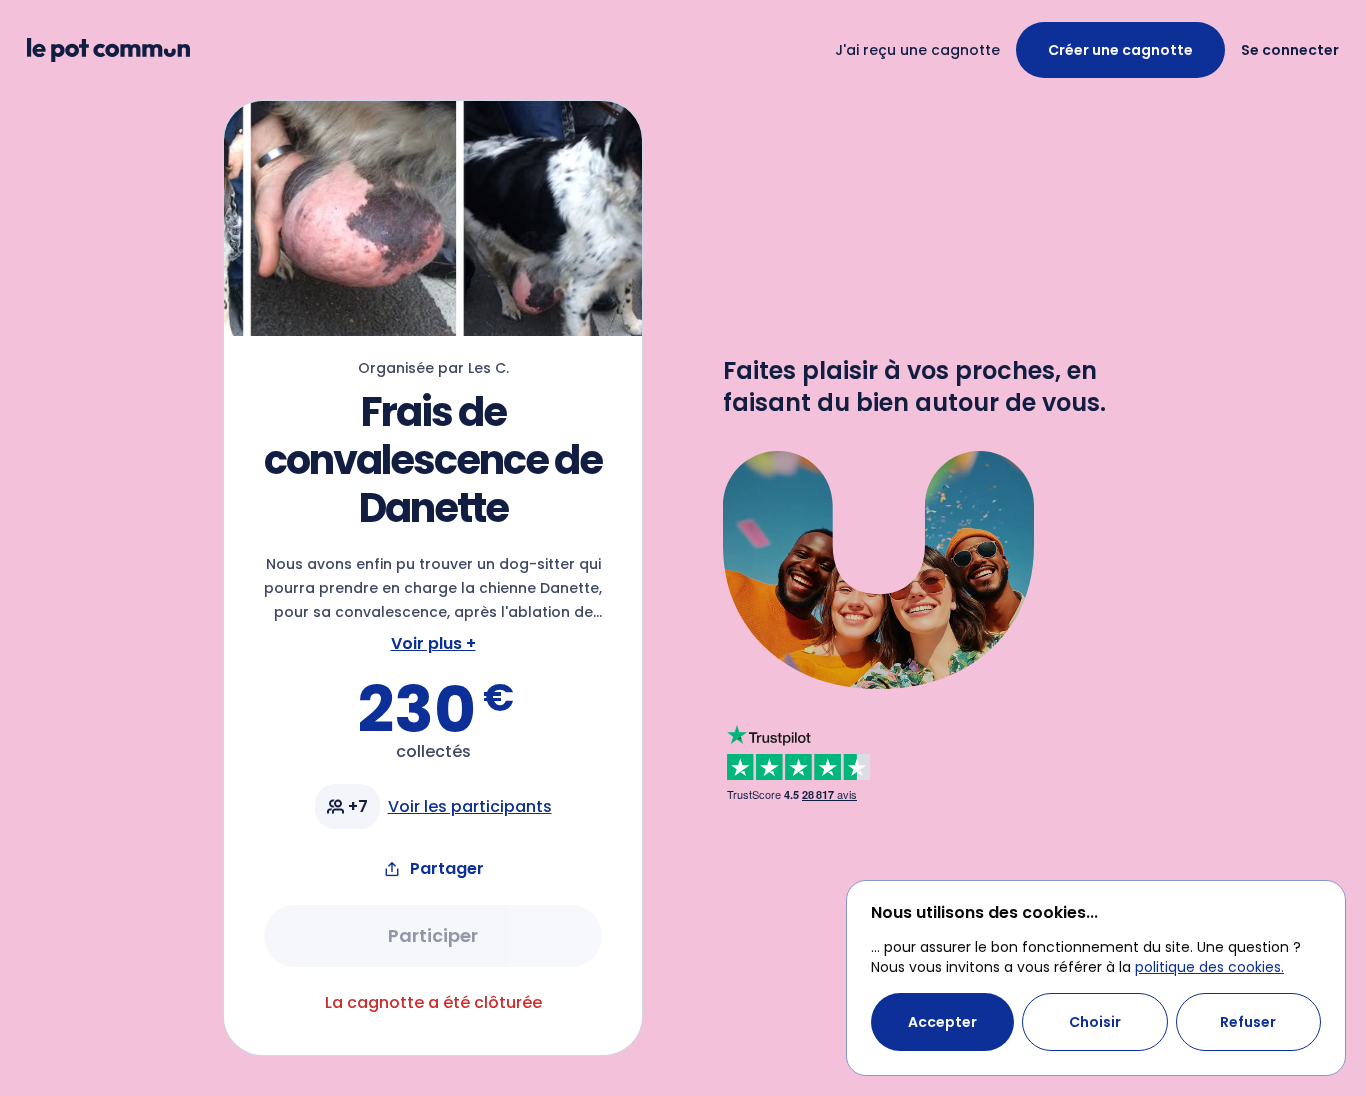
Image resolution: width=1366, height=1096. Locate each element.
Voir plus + (433, 643)
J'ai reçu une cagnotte (917, 50)
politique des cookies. (1209, 967)
